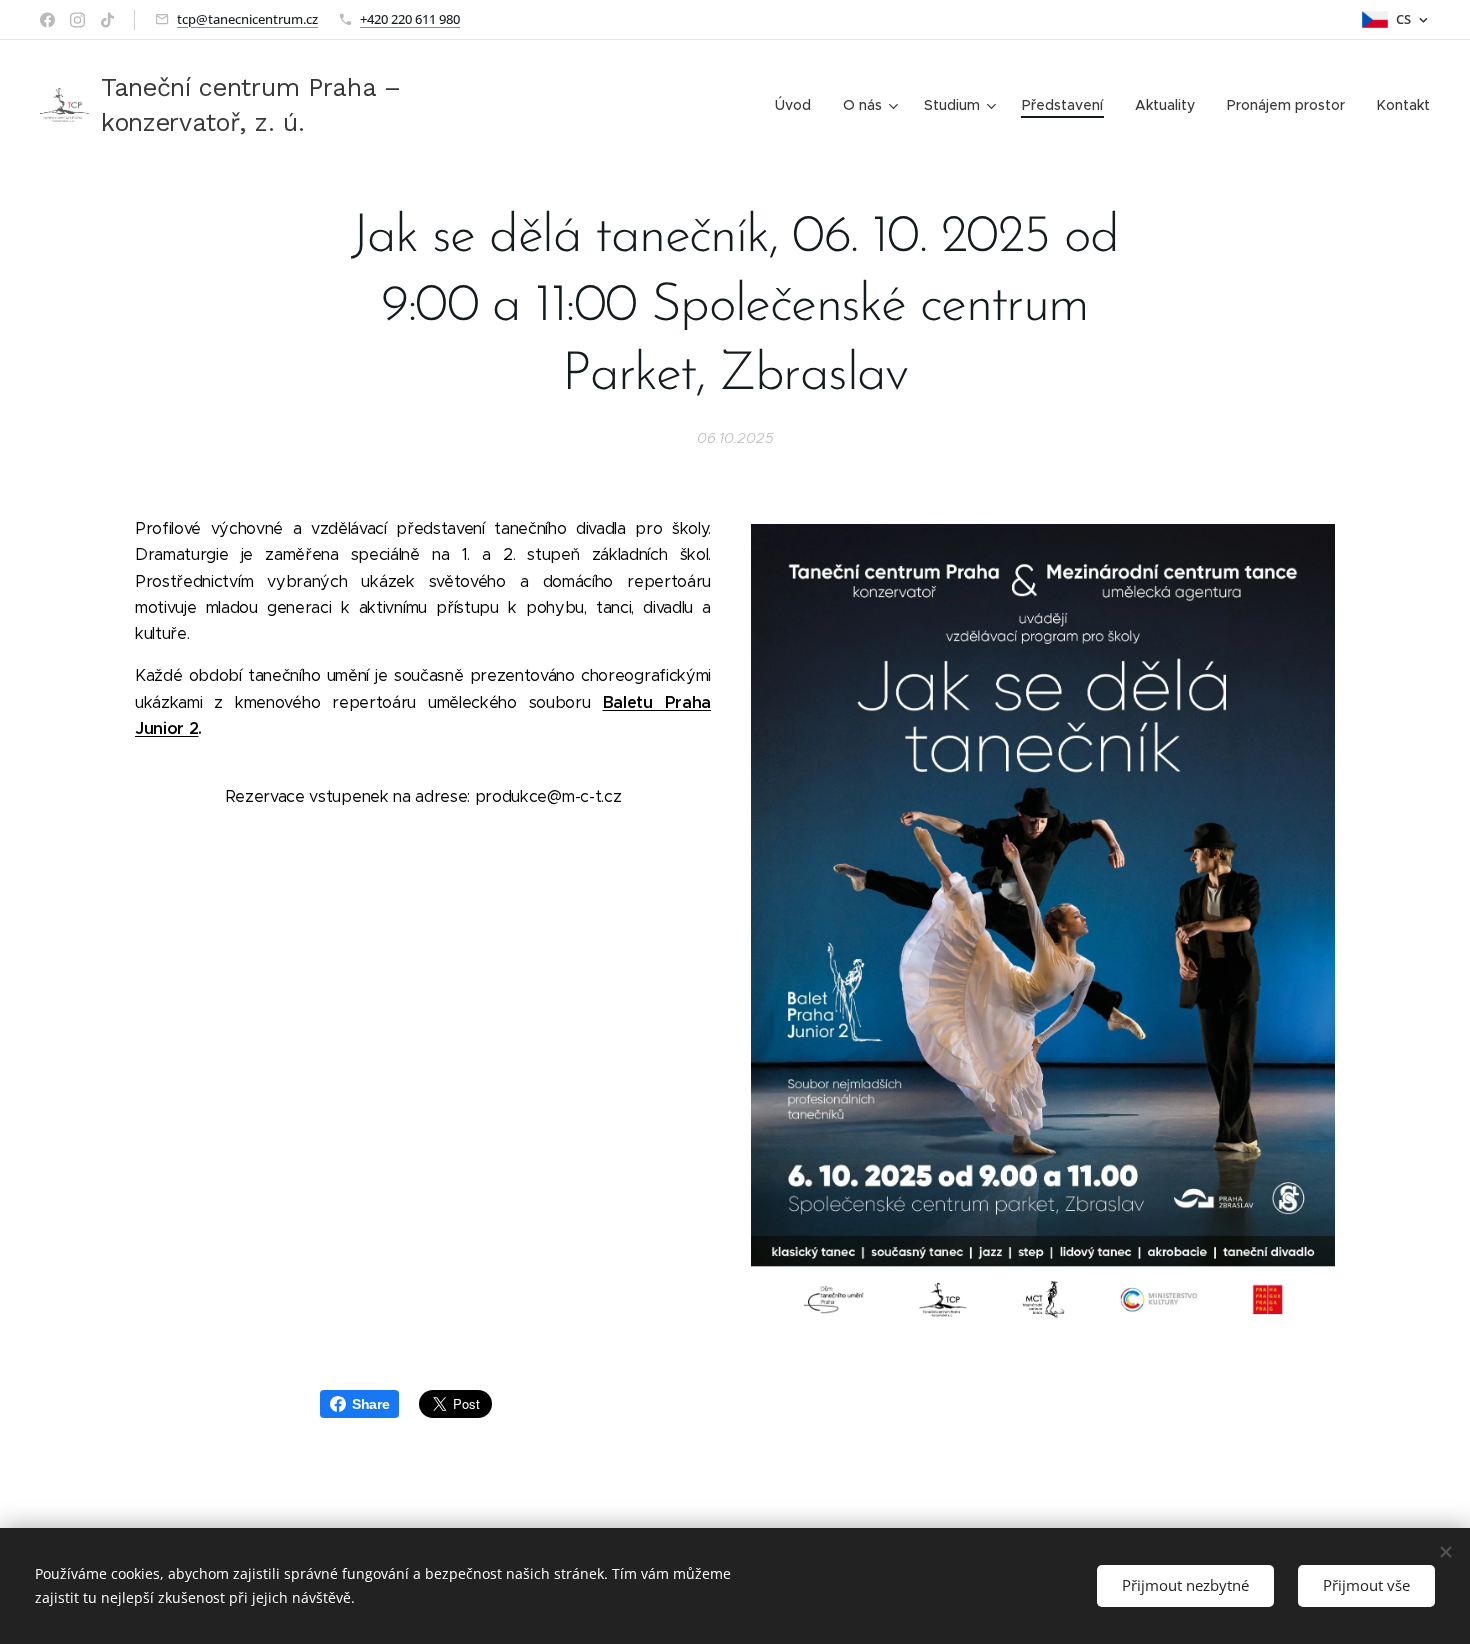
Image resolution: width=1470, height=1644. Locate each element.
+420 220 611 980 (410, 19)
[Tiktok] (107, 20)
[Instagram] (77, 20)
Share (370, 1404)
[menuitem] (798, 105)
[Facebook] (47, 20)
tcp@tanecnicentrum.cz (247, 19)
